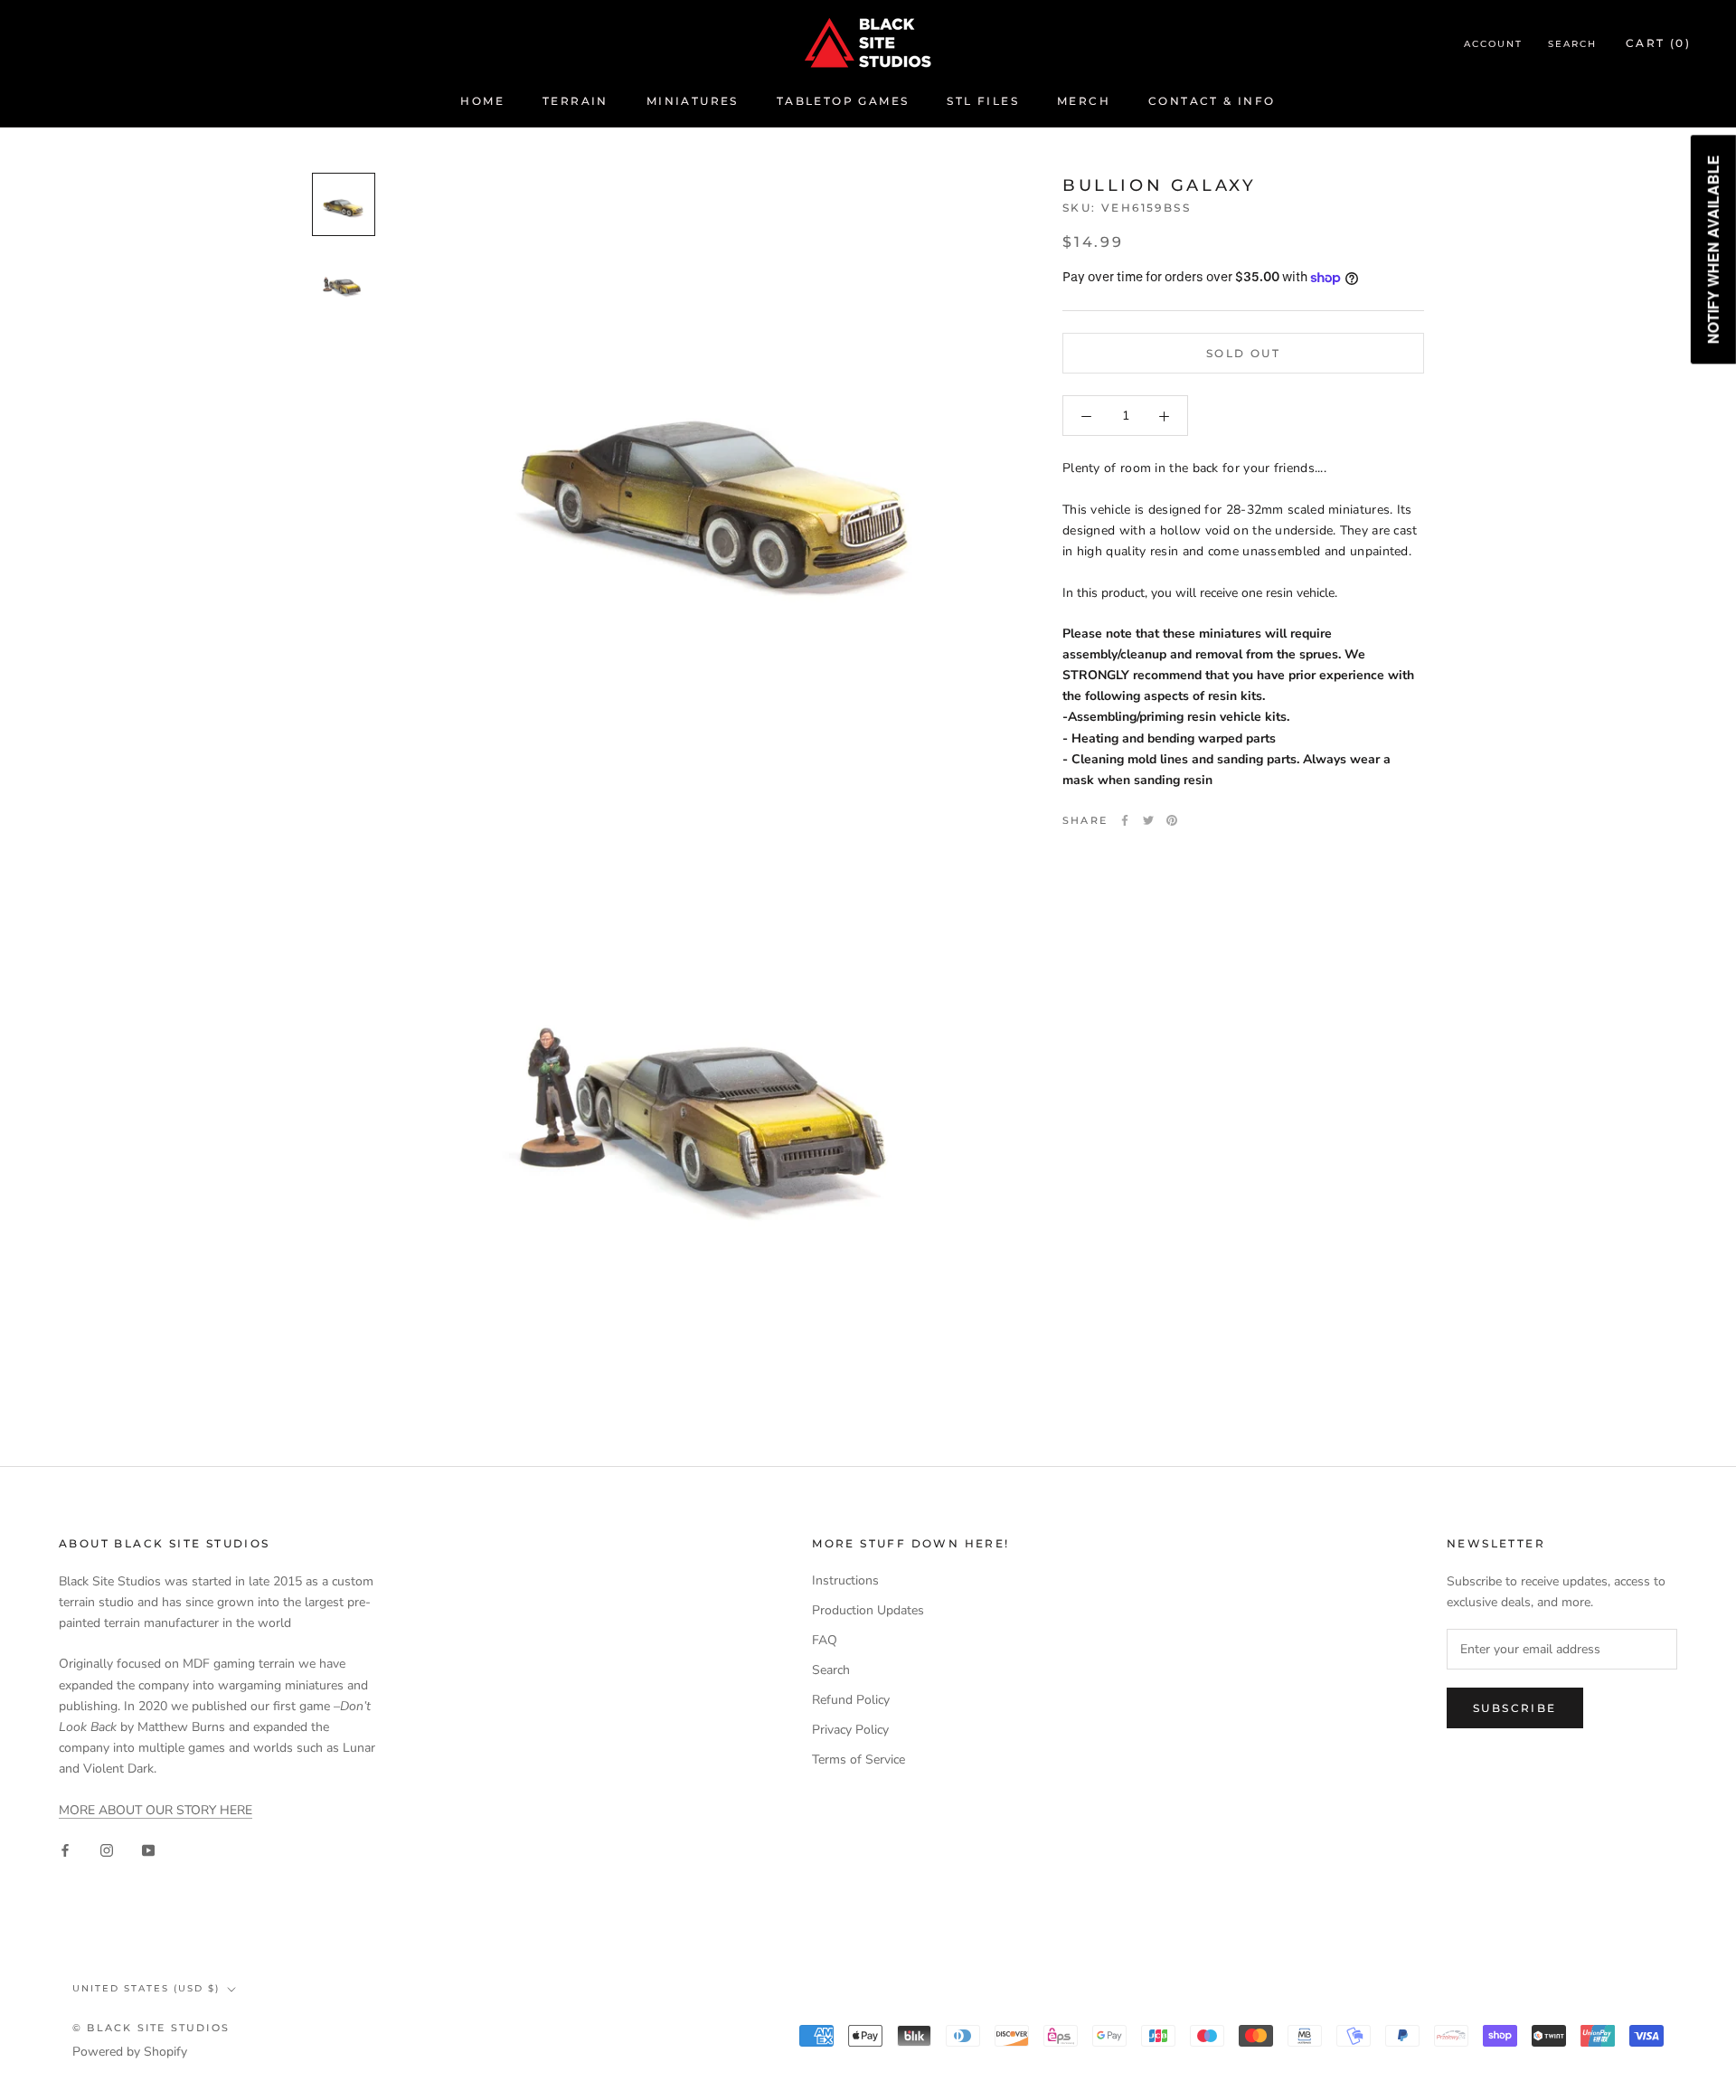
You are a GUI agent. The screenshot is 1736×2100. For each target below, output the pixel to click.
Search (1572, 44)
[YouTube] (148, 1849)
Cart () (1658, 43)
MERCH (1084, 101)
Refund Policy (851, 1700)
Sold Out (1243, 354)
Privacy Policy (850, 1730)
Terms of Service (859, 1759)
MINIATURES (693, 101)
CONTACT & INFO (1212, 101)
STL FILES (983, 101)
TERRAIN (576, 101)
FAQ (825, 1640)
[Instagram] (107, 1849)
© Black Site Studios (151, 2028)
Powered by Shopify (130, 2052)
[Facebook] (1125, 820)
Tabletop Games (843, 101)
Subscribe (1515, 1708)
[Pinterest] (1172, 820)
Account (1493, 44)
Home (482, 101)
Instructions (845, 1580)
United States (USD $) (146, 1988)
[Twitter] (1148, 820)
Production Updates (868, 1610)
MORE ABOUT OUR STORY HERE (156, 1810)
